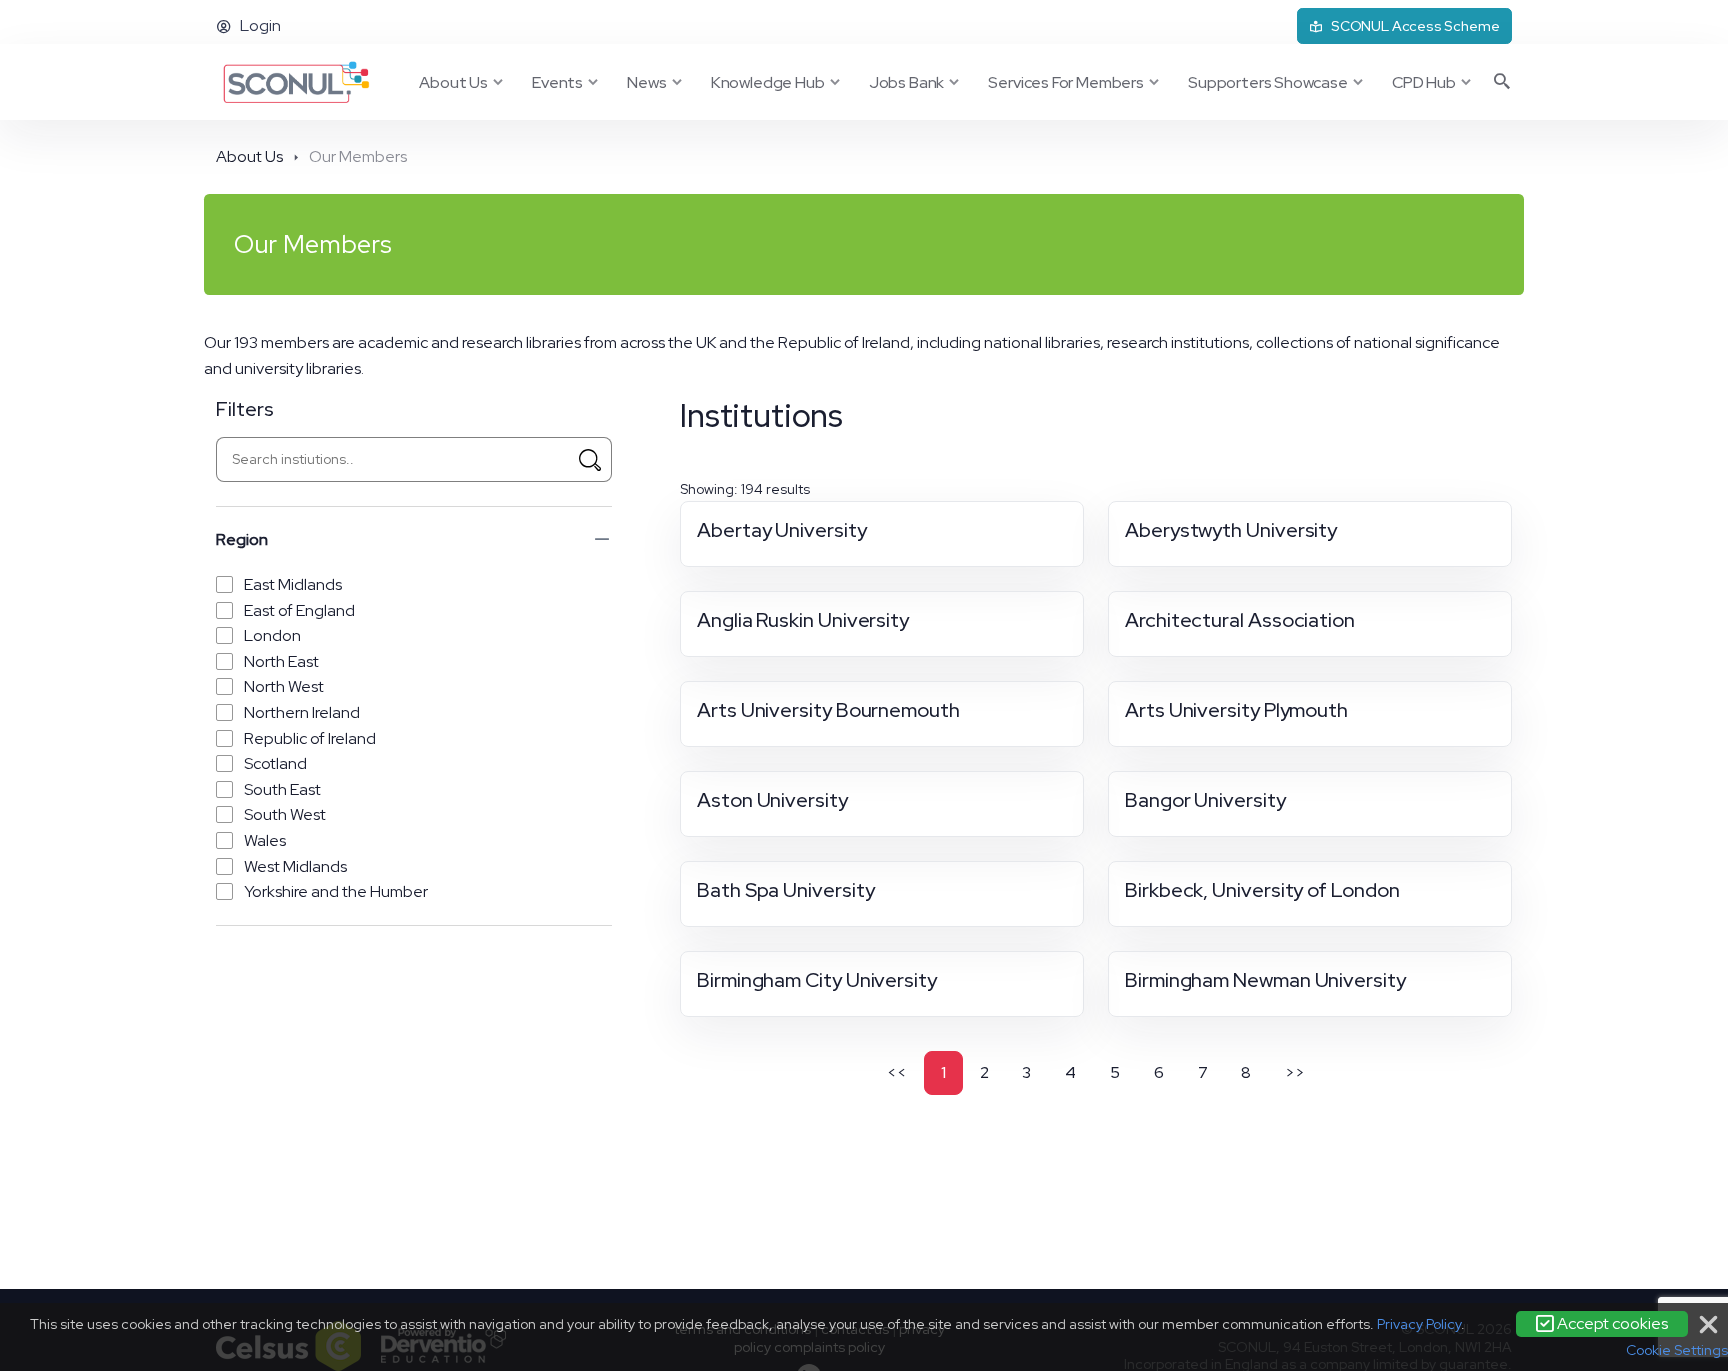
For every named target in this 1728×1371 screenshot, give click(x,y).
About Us (453, 82)
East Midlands (293, 584)
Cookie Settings (1677, 1350)
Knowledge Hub (768, 82)
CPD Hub (1424, 82)
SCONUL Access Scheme (1415, 26)
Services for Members (1065, 82)
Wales (265, 840)
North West (284, 686)
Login (260, 25)
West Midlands (295, 866)
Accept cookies (1611, 1323)
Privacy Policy (1419, 1324)
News (646, 82)
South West (285, 814)
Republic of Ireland (310, 738)
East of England (299, 610)
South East (282, 789)
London (272, 635)
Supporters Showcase (1268, 82)
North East (281, 661)
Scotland (275, 763)
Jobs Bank (906, 82)
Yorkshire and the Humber (336, 891)
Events (557, 82)
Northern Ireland (302, 712)
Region (242, 539)
